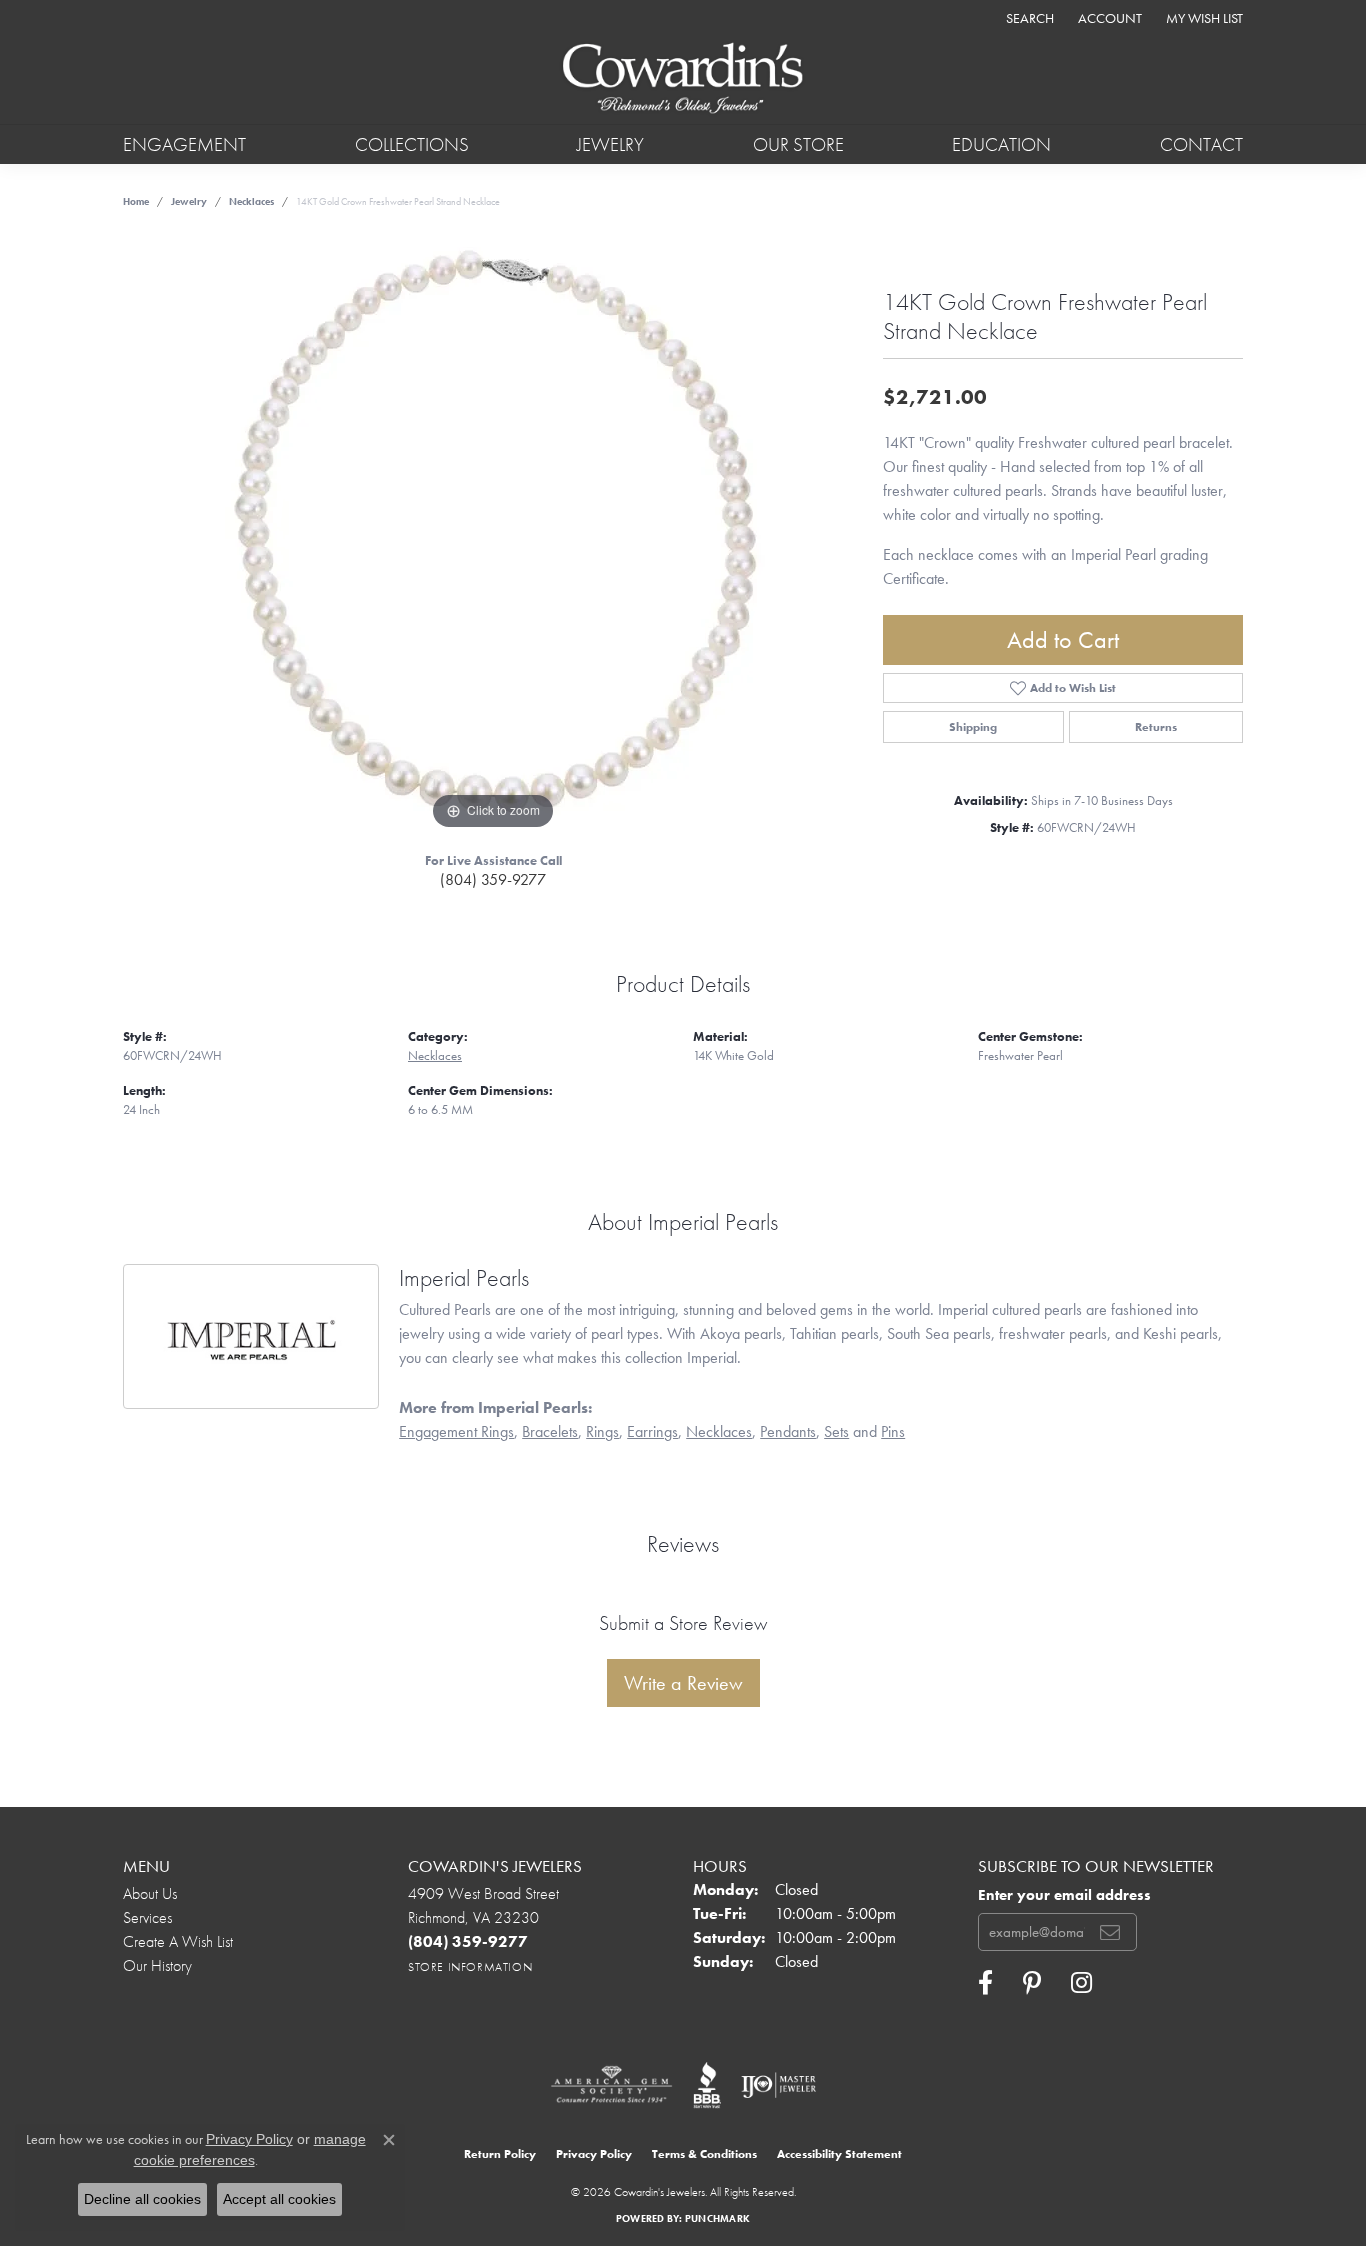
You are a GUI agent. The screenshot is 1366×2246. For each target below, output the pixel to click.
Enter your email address (1064, 1895)
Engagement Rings (456, 1431)
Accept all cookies (279, 2199)
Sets (836, 1431)
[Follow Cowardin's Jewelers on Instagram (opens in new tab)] (1081, 1983)
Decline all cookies (142, 2199)
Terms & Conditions (704, 2154)
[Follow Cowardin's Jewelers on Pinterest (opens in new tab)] (1032, 1983)
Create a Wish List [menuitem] (178, 1941)
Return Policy (500, 2154)
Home (136, 201)
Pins (893, 1431)
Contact (1201, 144)
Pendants (788, 1431)
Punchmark (717, 2218)
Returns (1156, 727)
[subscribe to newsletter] (1110, 1932)
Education (1001, 144)
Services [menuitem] (147, 1917)
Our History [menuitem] (157, 1965)
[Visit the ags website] (611, 2085)
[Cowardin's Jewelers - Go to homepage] (683, 79)
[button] (1028, 17)
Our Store (798, 144)
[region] (493, 535)
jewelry (189, 201)
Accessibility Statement (839, 2154)
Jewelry (610, 144)
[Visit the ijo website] (778, 2085)
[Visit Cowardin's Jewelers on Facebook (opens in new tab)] (985, 1983)
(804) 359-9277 (493, 879)
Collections (412, 144)
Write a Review (683, 1683)
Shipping (973, 727)
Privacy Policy (594, 2154)
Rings (602, 1431)
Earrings (652, 1431)
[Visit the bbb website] (707, 2085)
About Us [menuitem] (150, 1893)
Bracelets (550, 1431)
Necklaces (251, 201)
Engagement (184, 144)
